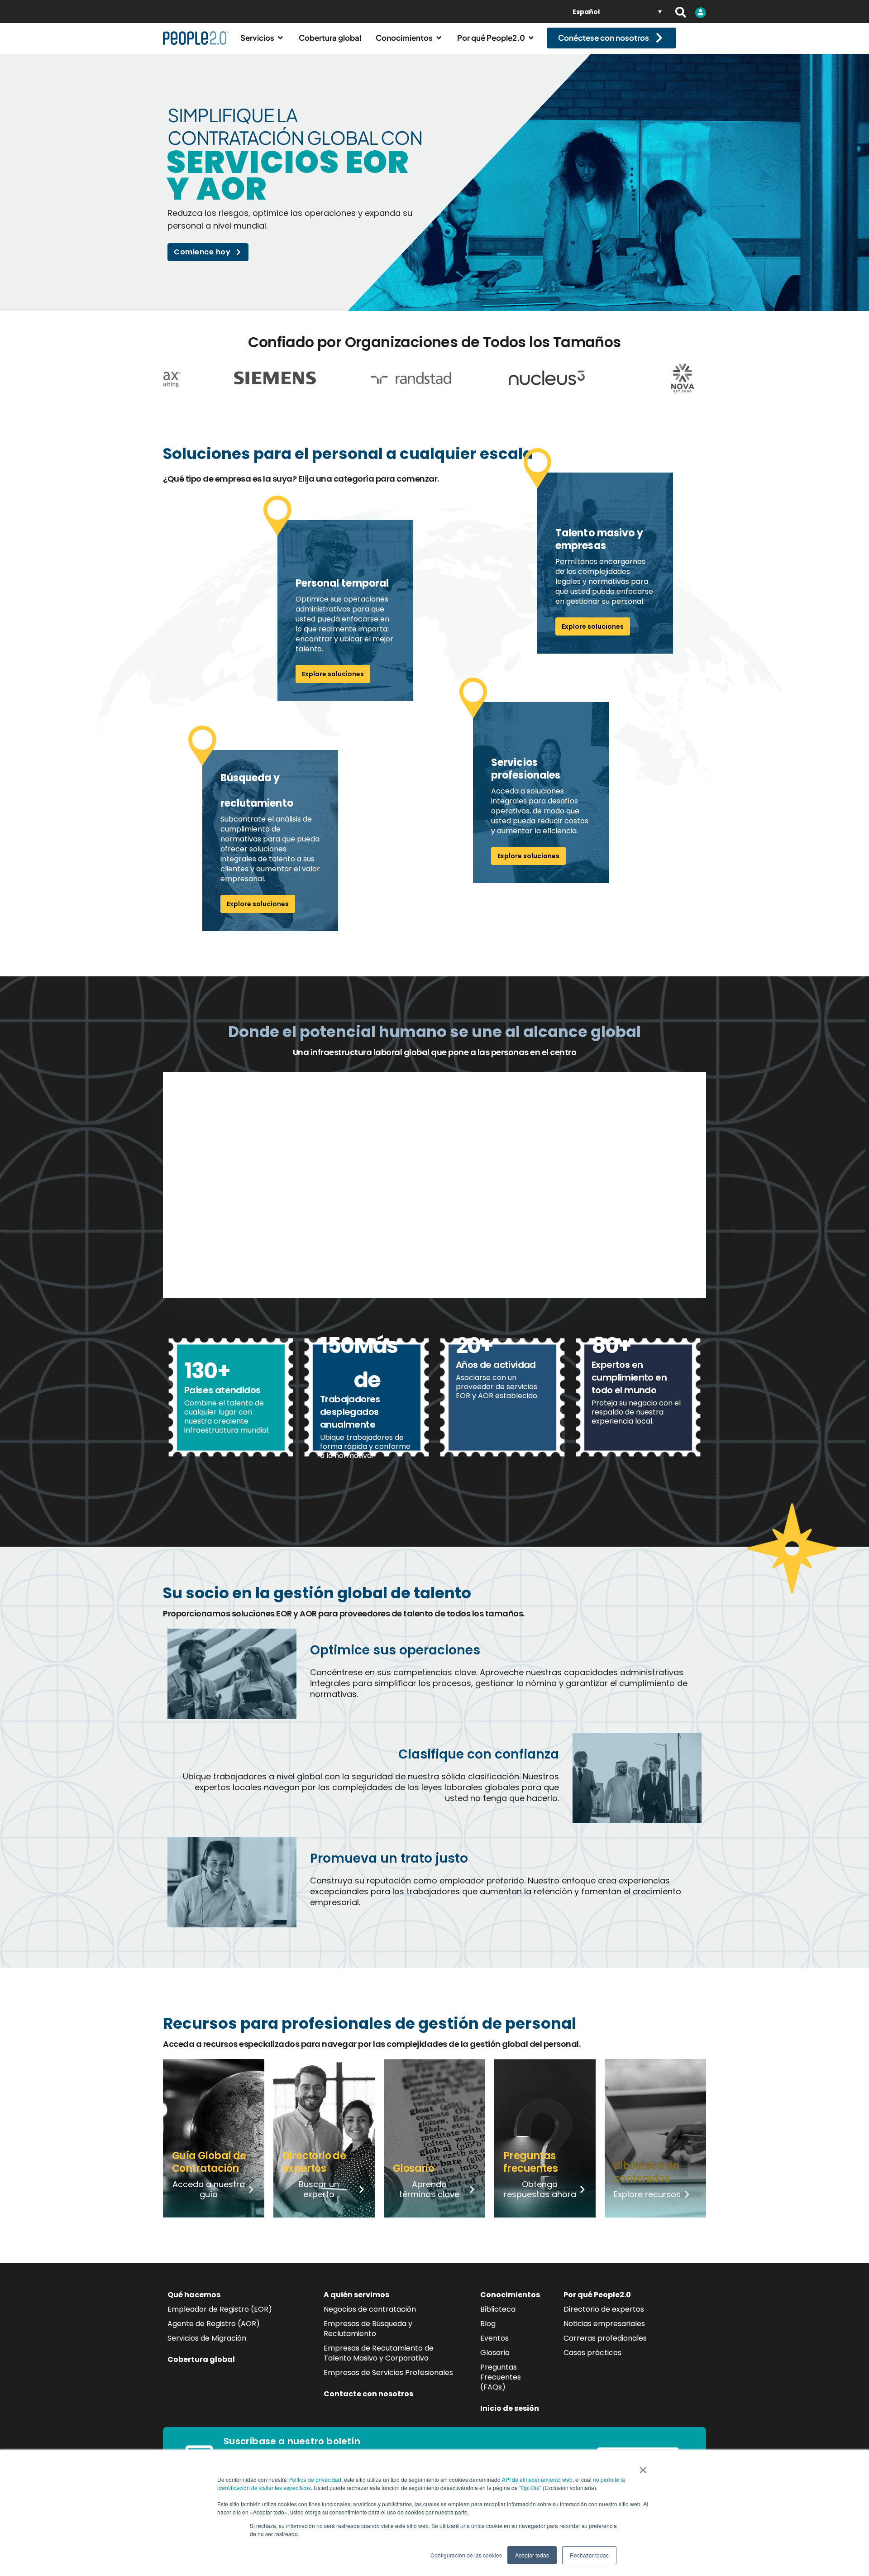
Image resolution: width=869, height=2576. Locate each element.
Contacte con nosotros (368, 2394)
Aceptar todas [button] (532, 2555)
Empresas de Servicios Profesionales (388, 2373)
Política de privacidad (315, 2479)
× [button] (643, 2467)
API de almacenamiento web (537, 2479)
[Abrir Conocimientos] (439, 38)
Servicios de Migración (207, 2338)
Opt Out (530, 2488)
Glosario (495, 2353)
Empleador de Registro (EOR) (220, 2309)
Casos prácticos (592, 2353)
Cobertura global (201, 2359)
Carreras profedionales (605, 2338)
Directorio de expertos (604, 2309)
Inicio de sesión (510, 2408)
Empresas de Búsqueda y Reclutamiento (368, 2329)
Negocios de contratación (370, 2309)
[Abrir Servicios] (280, 38)
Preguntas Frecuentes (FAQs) (501, 2377)
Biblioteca (498, 2309)
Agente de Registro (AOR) (214, 2324)
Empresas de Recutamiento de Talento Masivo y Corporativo (379, 2353)
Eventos (494, 2338)
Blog (488, 2324)
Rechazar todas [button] (589, 2555)
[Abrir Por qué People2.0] (531, 38)
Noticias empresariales (604, 2324)
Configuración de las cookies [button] (466, 2555)
